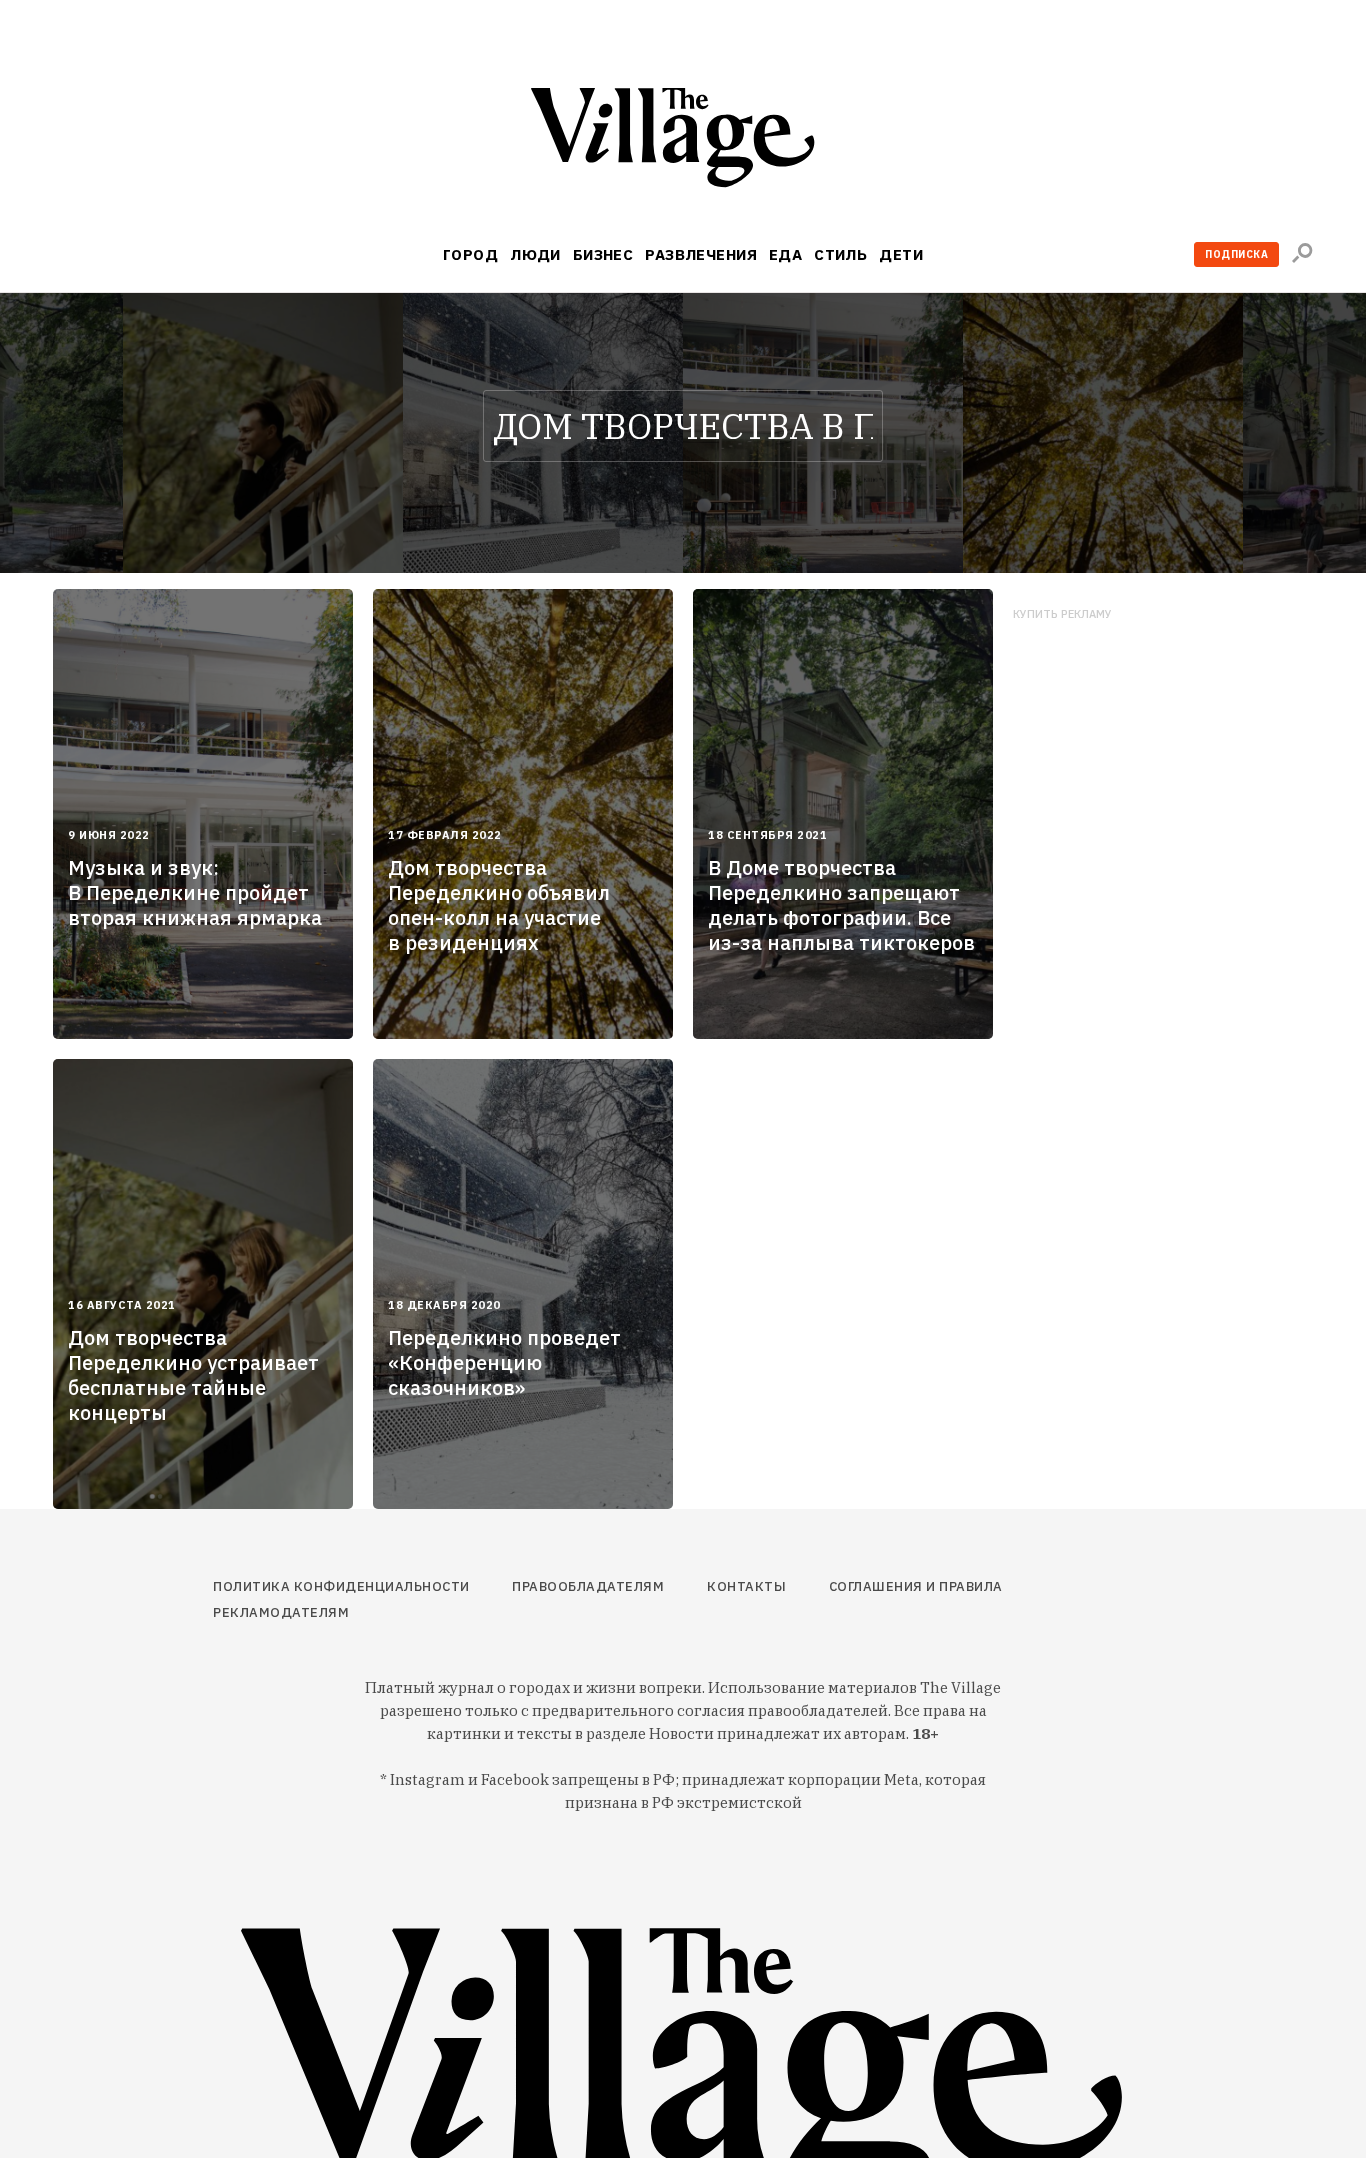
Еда (785, 254)
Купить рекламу (1062, 614)
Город (470, 254)
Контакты (746, 1586)
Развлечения (701, 254)
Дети (901, 254)
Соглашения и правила (916, 1586)
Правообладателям (588, 1586)
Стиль (840, 254)
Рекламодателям (281, 1612)
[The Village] (683, 141)
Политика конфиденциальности (341, 1586)
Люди (535, 254)
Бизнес (603, 254)
